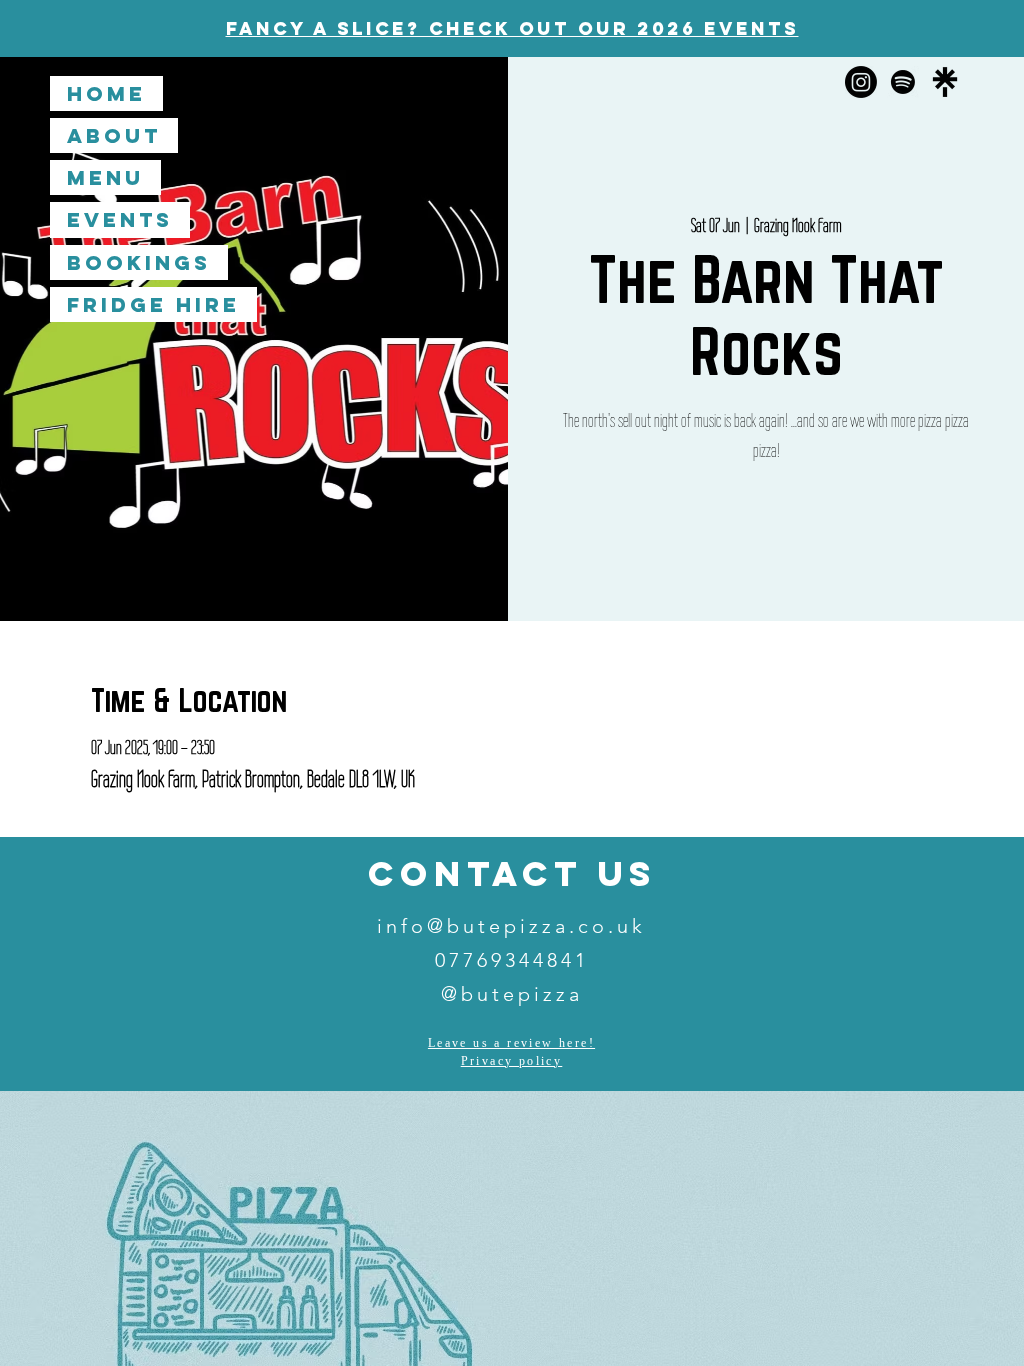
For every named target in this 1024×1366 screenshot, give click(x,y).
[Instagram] (861, 82)
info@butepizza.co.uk (511, 926)
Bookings (139, 262)
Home (106, 93)
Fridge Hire (153, 304)
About (114, 135)
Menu (105, 177)
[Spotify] (903, 82)
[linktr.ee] (945, 82)
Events (120, 219)
